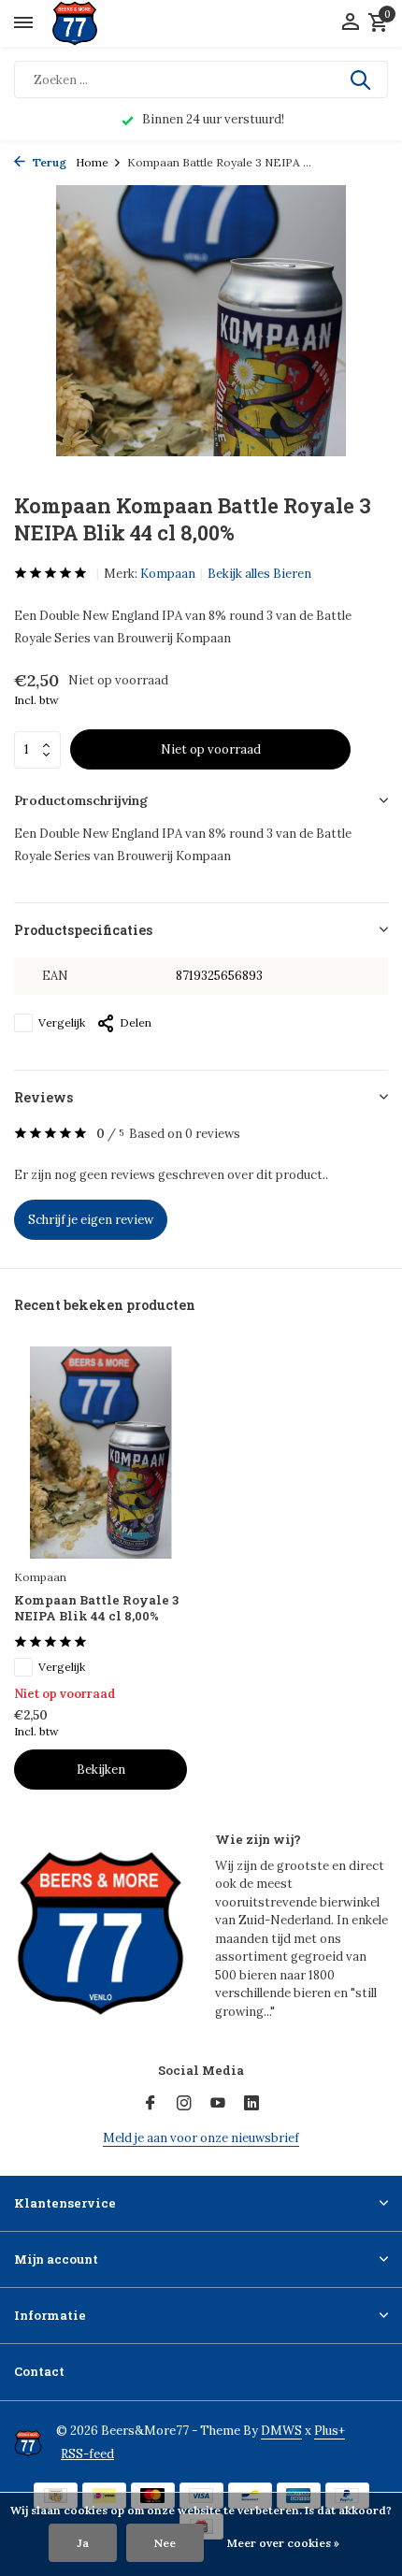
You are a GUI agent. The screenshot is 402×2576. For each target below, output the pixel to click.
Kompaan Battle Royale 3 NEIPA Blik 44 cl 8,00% (96, 1608)
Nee (165, 2543)
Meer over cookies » (283, 2543)
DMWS (281, 2431)
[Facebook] (151, 2104)
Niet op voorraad (211, 749)
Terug (48, 162)
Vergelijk (62, 1022)
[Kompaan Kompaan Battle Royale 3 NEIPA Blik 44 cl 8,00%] (100, 1453)
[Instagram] (184, 2104)
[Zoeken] (362, 79)
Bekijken (101, 1770)
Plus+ (330, 2431)
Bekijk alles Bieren (259, 574)
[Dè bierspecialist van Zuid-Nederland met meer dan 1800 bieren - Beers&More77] (91, 23)
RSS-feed (87, 2454)
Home (92, 162)
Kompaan (168, 574)
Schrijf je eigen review (91, 1220)
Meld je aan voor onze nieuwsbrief (201, 2138)
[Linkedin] (251, 2104)
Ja (83, 2543)
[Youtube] (218, 2104)
